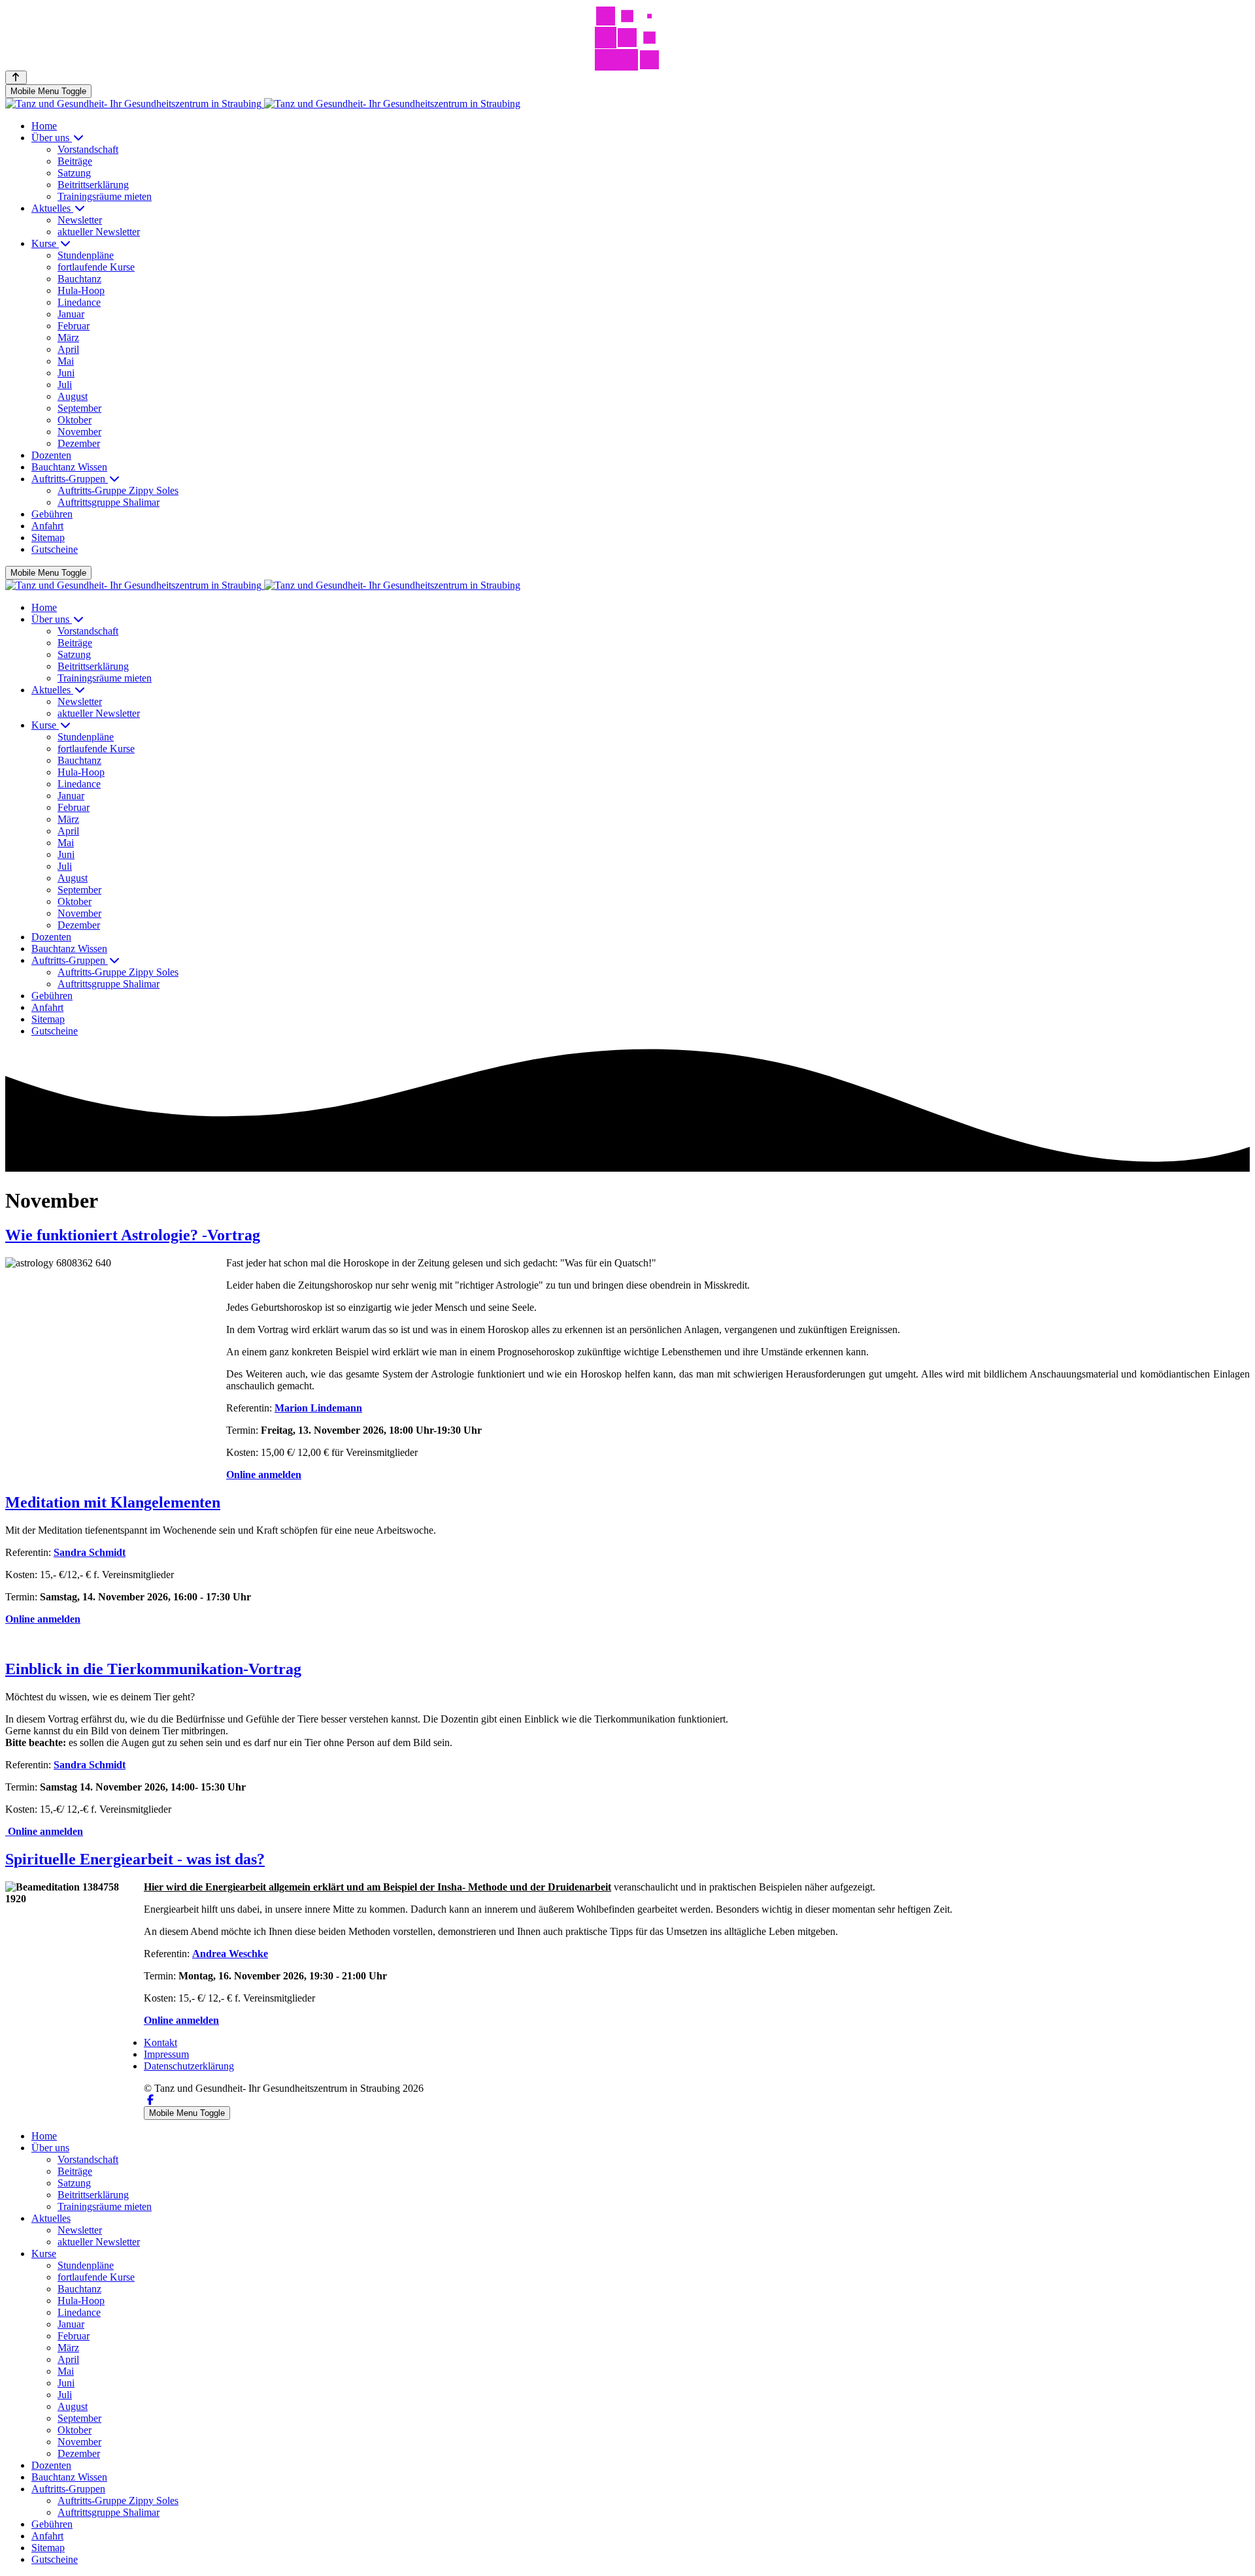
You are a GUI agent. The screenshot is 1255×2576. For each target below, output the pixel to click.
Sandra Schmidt (90, 1552)
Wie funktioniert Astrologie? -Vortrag (133, 1235)
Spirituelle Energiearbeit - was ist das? (135, 1859)
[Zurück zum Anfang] (16, 77)
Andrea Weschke (230, 1954)
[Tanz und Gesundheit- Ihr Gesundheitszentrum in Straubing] (263, 104)
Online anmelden (264, 1475)
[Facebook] (150, 2100)
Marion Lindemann (318, 1408)
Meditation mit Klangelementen (113, 1502)
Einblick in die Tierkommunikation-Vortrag (153, 1669)
